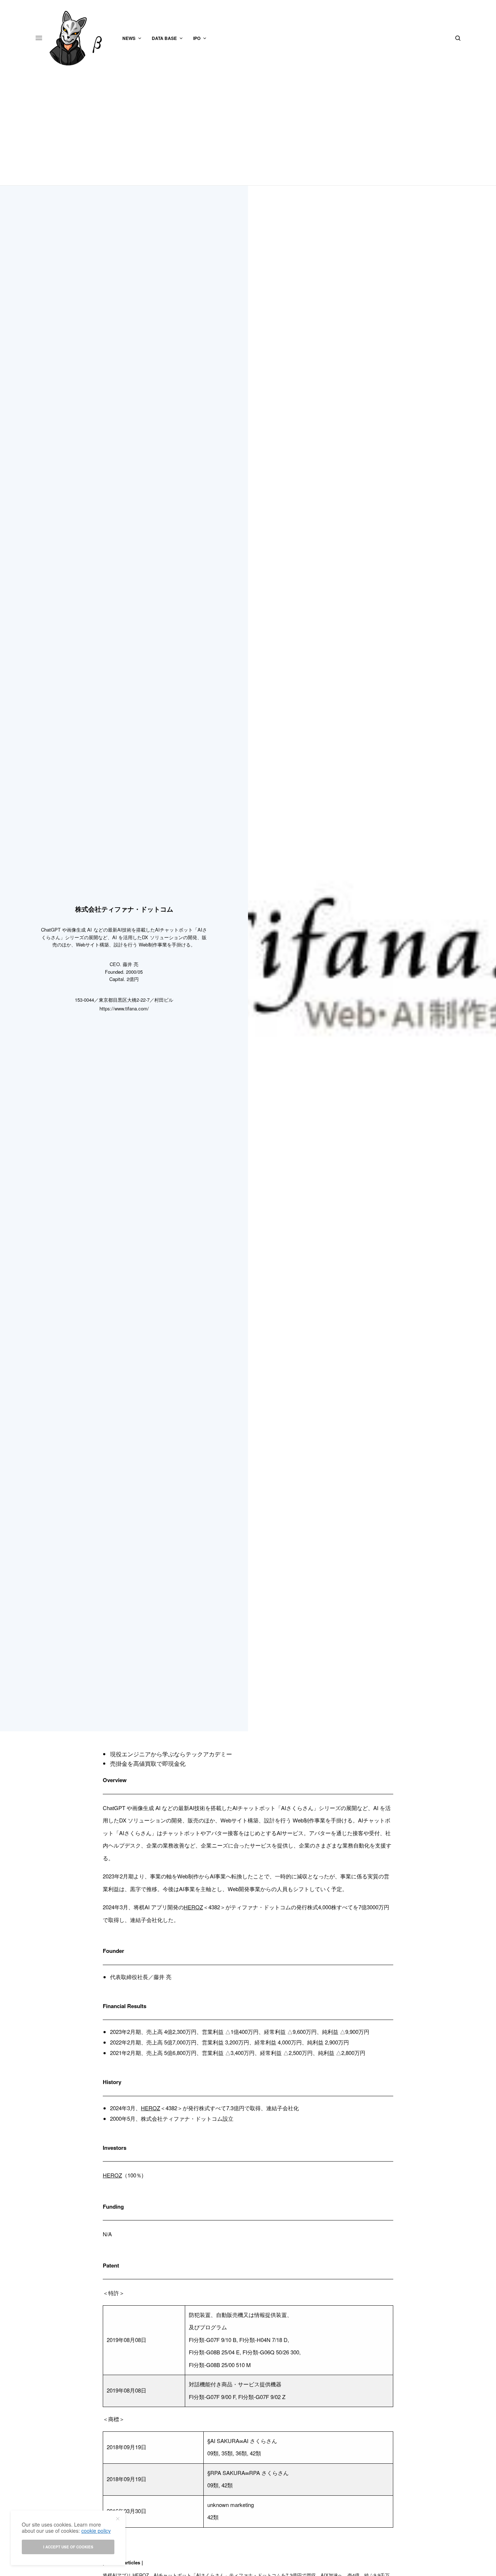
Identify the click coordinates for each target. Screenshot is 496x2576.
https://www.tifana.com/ (124, 1008)
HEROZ (193, 1907)
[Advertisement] (248, 131)
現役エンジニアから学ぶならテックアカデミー (171, 1754)
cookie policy (96, 2531)
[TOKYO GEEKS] (80, 38)
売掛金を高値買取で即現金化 (148, 1763)
